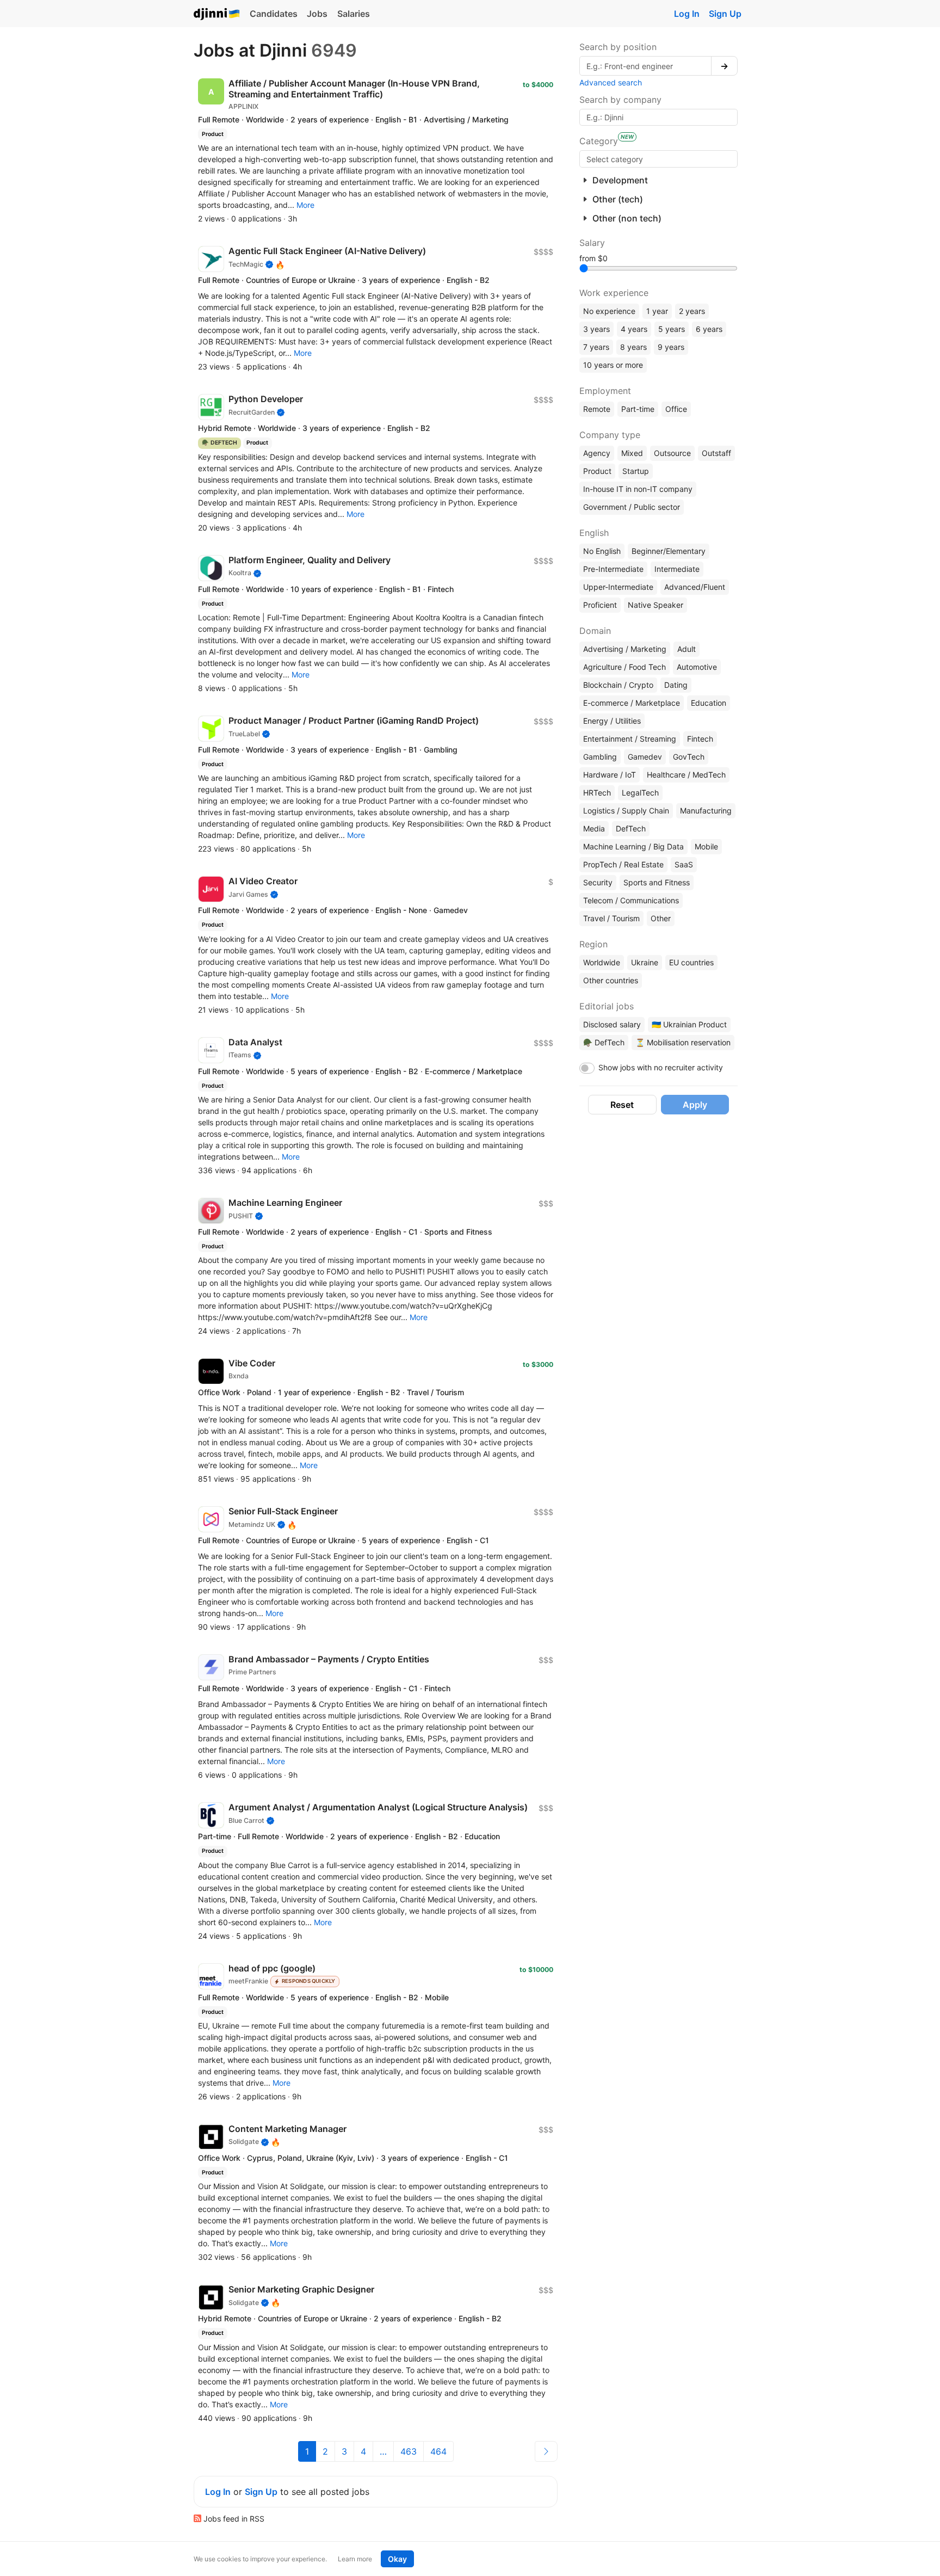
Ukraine (645, 962)
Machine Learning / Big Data (633, 846)
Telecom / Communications (631, 900)
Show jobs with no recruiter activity (661, 1067)
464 (438, 2451)
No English (602, 551)
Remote (597, 409)
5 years (672, 329)
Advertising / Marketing (625, 649)
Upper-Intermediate (618, 587)
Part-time (638, 409)
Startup (636, 471)
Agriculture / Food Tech (624, 667)
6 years (709, 329)
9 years (671, 347)
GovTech (689, 757)
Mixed (632, 453)
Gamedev (645, 757)
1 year (657, 311)
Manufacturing (706, 811)
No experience (609, 311)
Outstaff (716, 453)
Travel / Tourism (611, 918)
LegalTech (640, 793)
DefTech (631, 828)
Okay (397, 2559)
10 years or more (613, 365)
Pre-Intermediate (613, 569)
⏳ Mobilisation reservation (683, 1042)
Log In (687, 14)
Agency (597, 453)
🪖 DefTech (604, 1042)
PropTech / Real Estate (623, 864)
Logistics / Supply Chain (626, 811)
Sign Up (725, 14)
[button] (305, 205)
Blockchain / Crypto (618, 685)
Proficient (600, 605)
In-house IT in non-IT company (638, 489)
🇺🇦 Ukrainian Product (689, 1024)
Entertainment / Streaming (630, 739)
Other (661, 918)
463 (409, 2451)
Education (709, 703)
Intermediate (677, 569)
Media (594, 828)
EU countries (691, 962)
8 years (633, 347)
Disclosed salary (612, 1024)
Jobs (317, 14)
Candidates (274, 14)
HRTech (597, 793)
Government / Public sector (632, 507)
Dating (676, 685)
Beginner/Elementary (669, 551)
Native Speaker (655, 605)
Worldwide (602, 962)
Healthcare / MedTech (686, 775)
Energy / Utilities (612, 721)
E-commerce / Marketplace (632, 703)
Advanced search (611, 82)
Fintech (700, 739)
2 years (692, 311)
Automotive (697, 667)
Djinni (217, 14)
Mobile (706, 846)
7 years (596, 347)
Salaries (354, 14)
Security (598, 882)
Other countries (611, 980)
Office (676, 409)
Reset (622, 1105)
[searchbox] (658, 159)
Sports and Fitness (657, 882)
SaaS (684, 864)
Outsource (672, 453)
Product (597, 471)
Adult (687, 649)
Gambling (600, 757)
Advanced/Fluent (695, 587)
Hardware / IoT (610, 775)
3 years (596, 329)
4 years (634, 329)
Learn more (355, 2559)
